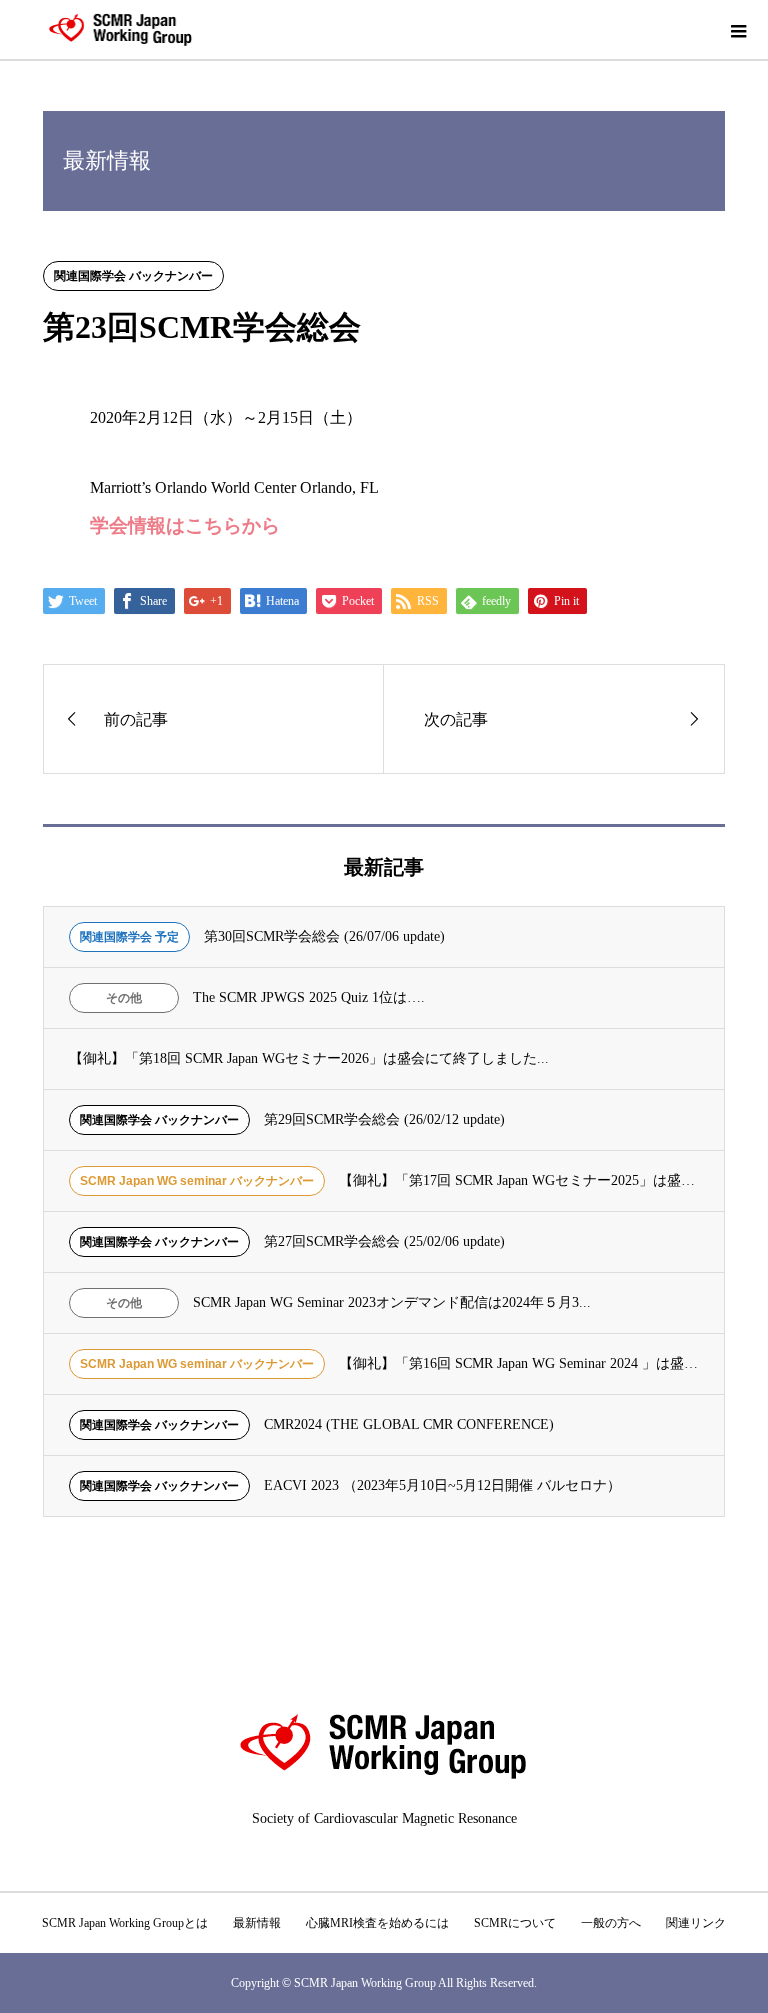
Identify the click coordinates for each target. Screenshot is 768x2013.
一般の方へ (611, 1923)
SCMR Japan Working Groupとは (125, 1923)
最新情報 (257, 1923)
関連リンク (696, 1923)
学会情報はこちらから (185, 525)
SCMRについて (515, 1923)
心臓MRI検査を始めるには (377, 1923)
